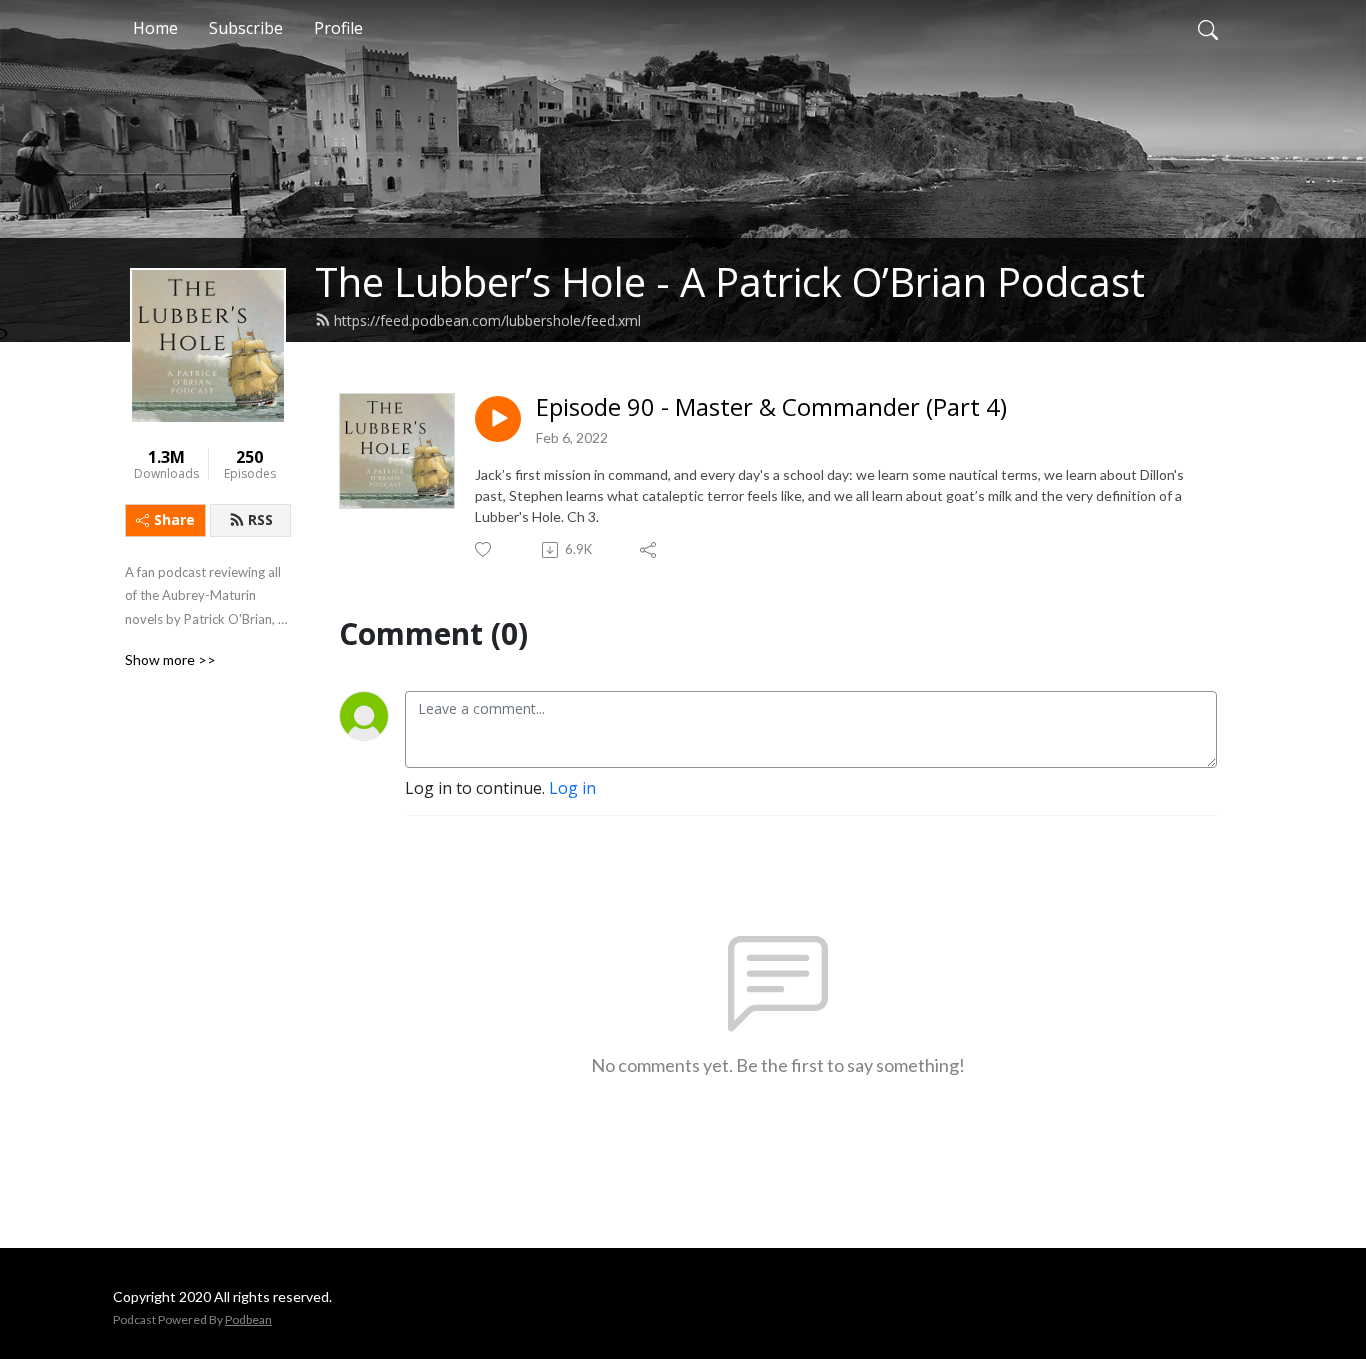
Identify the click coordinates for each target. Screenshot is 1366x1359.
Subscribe (246, 28)
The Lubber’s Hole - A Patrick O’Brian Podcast (730, 281)
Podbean (248, 1319)
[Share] (649, 550)
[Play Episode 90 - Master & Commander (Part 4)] (498, 419)
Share (174, 519)
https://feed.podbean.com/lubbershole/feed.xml (487, 320)
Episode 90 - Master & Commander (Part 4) (771, 407)
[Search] (1208, 28)
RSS (260, 519)
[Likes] (484, 549)
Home (155, 28)
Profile (338, 28)
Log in (572, 788)
